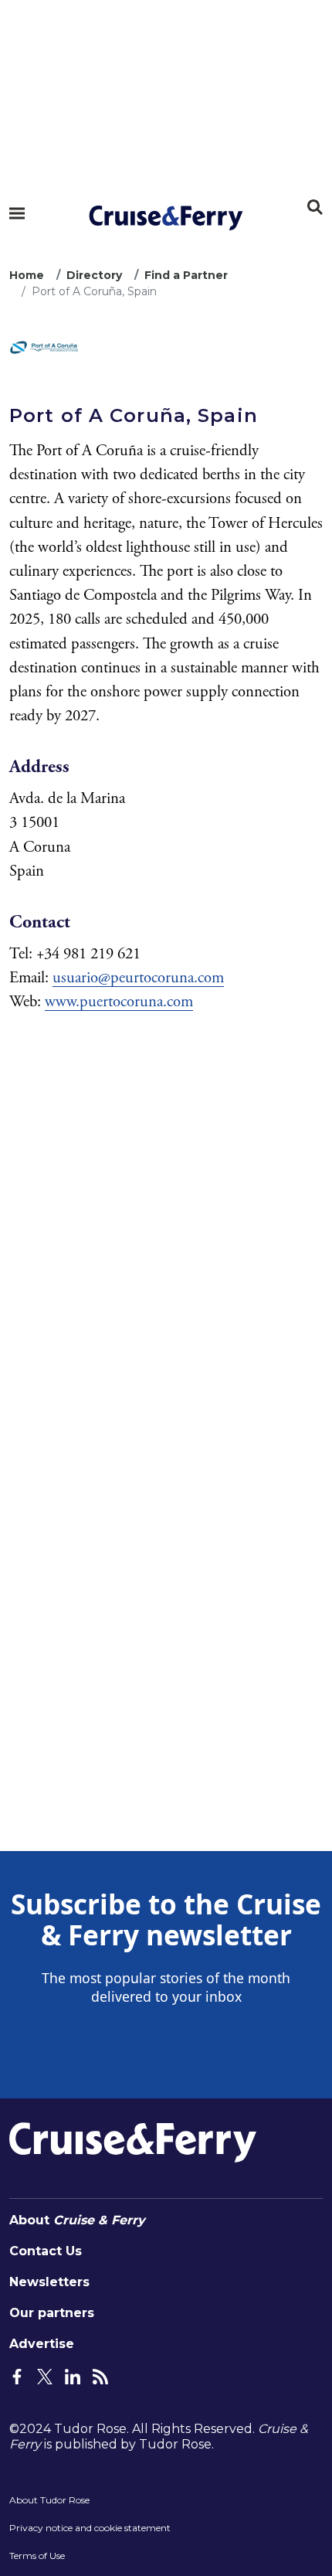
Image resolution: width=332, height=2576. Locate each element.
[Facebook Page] (17, 2375)
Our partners (52, 2313)
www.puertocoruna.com (119, 1002)
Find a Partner (186, 275)
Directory (94, 275)
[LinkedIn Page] (73, 2375)
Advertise (42, 2344)
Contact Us (46, 2251)
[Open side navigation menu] (17, 213)
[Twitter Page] (45, 2375)
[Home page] (166, 218)
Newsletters (49, 2282)
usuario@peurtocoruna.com (138, 978)
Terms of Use (37, 2556)
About (77, 2220)
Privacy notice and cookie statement (90, 2528)
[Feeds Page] (100, 2375)
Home (27, 275)
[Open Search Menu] (315, 207)
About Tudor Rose (49, 2500)
